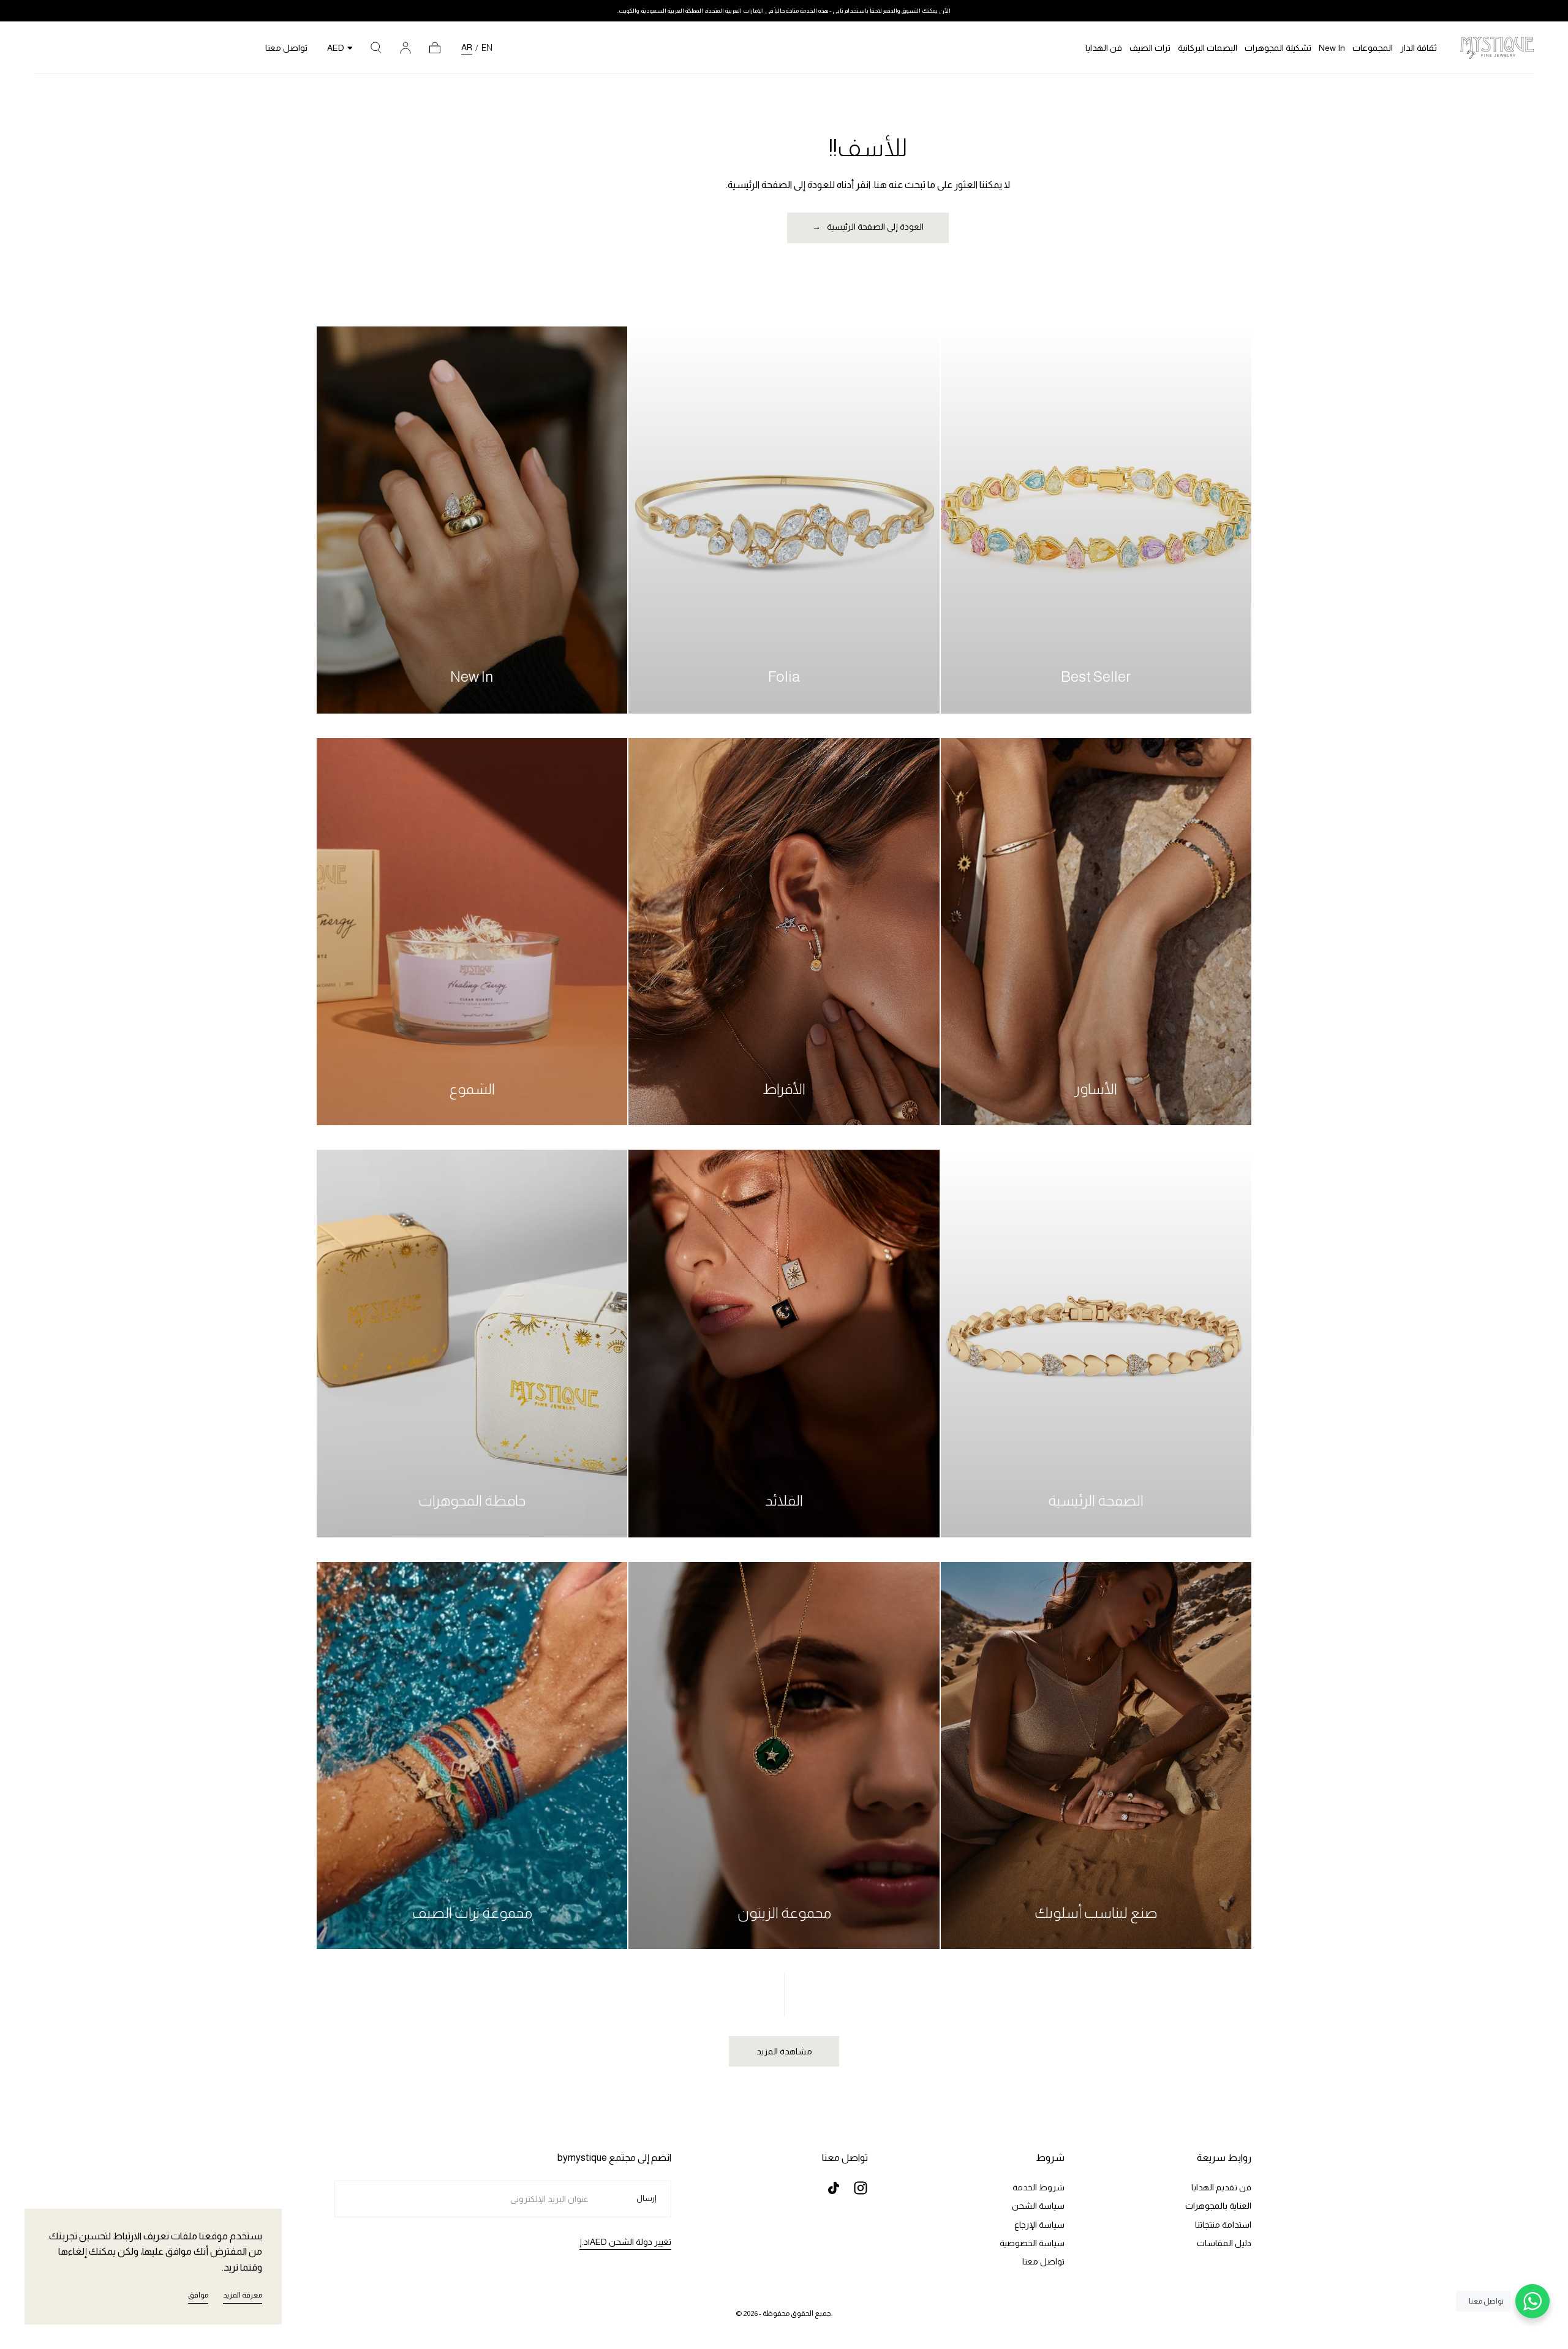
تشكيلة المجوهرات (1278, 48)
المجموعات (1373, 48)
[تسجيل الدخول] (405, 48)
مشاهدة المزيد (784, 2051)
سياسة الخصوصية (1032, 2243)
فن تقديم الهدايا (1221, 2187)
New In (1332, 48)
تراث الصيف (1150, 48)
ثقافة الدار (1419, 48)
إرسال (646, 2198)
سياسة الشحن (1038, 2206)
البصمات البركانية (1208, 48)
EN (487, 48)
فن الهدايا (1104, 48)
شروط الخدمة (1038, 2187)
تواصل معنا (286, 48)
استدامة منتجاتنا (1223, 2225)
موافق (198, 2295)
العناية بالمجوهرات (1218, 2206)
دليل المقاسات (1224, 2243)
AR (467, 47)
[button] (376, 48)
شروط (1050, 2158)
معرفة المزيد (243, 2295)
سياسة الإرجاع (1039, 2225)
